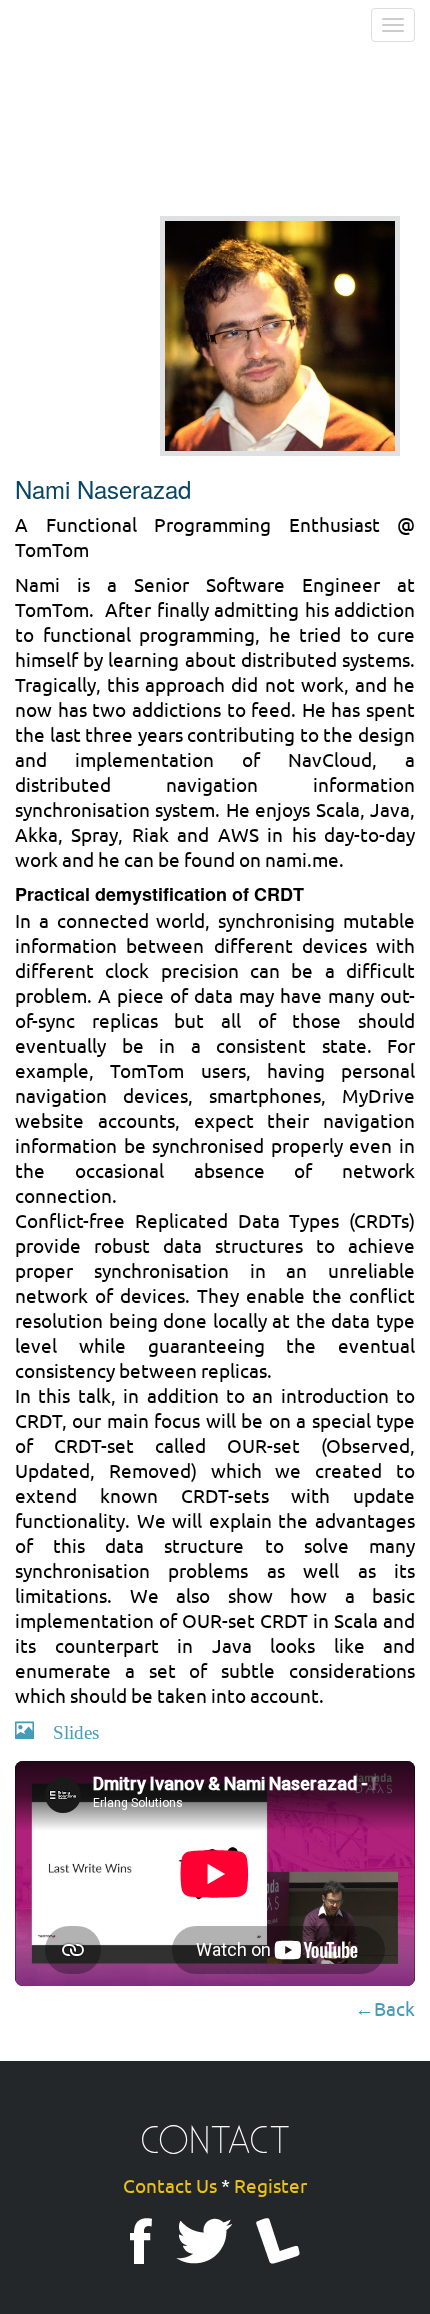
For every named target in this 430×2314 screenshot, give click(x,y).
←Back (385, 2008)
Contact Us (170, 2185)
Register (270, 2185)
